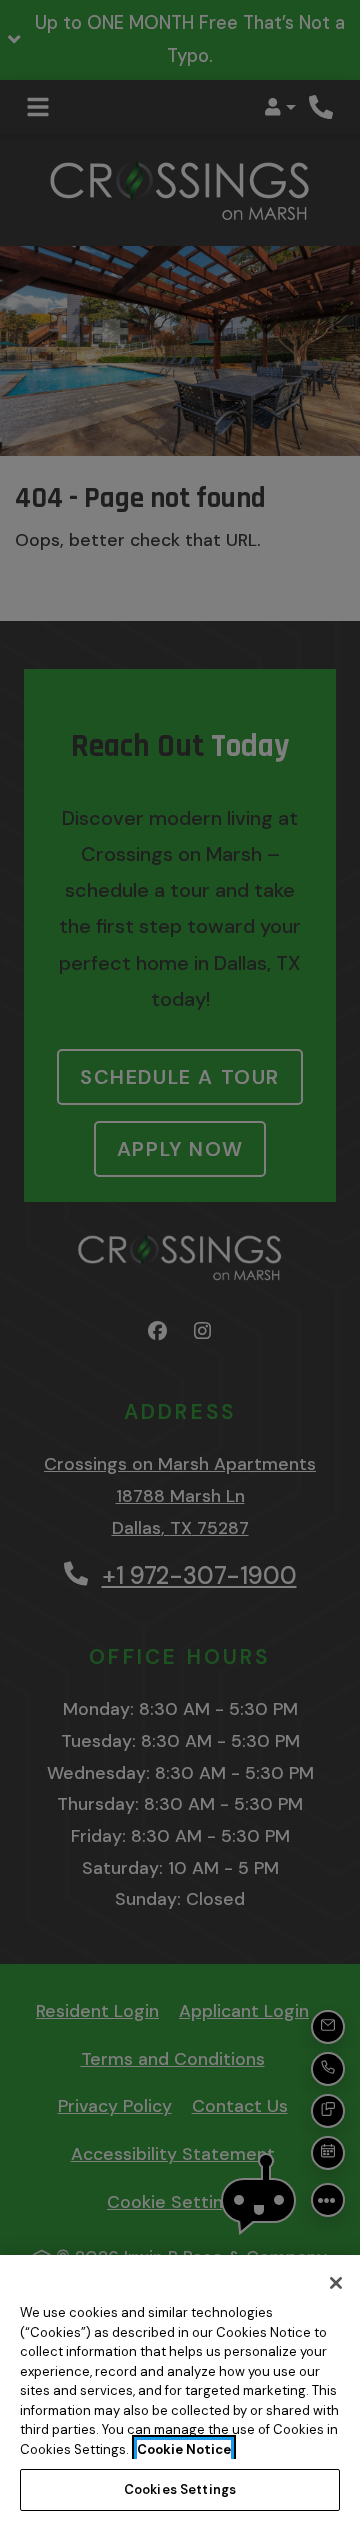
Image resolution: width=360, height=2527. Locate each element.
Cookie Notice (184, 2449)
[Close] (336, 2283)
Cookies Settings (180, 2489)
